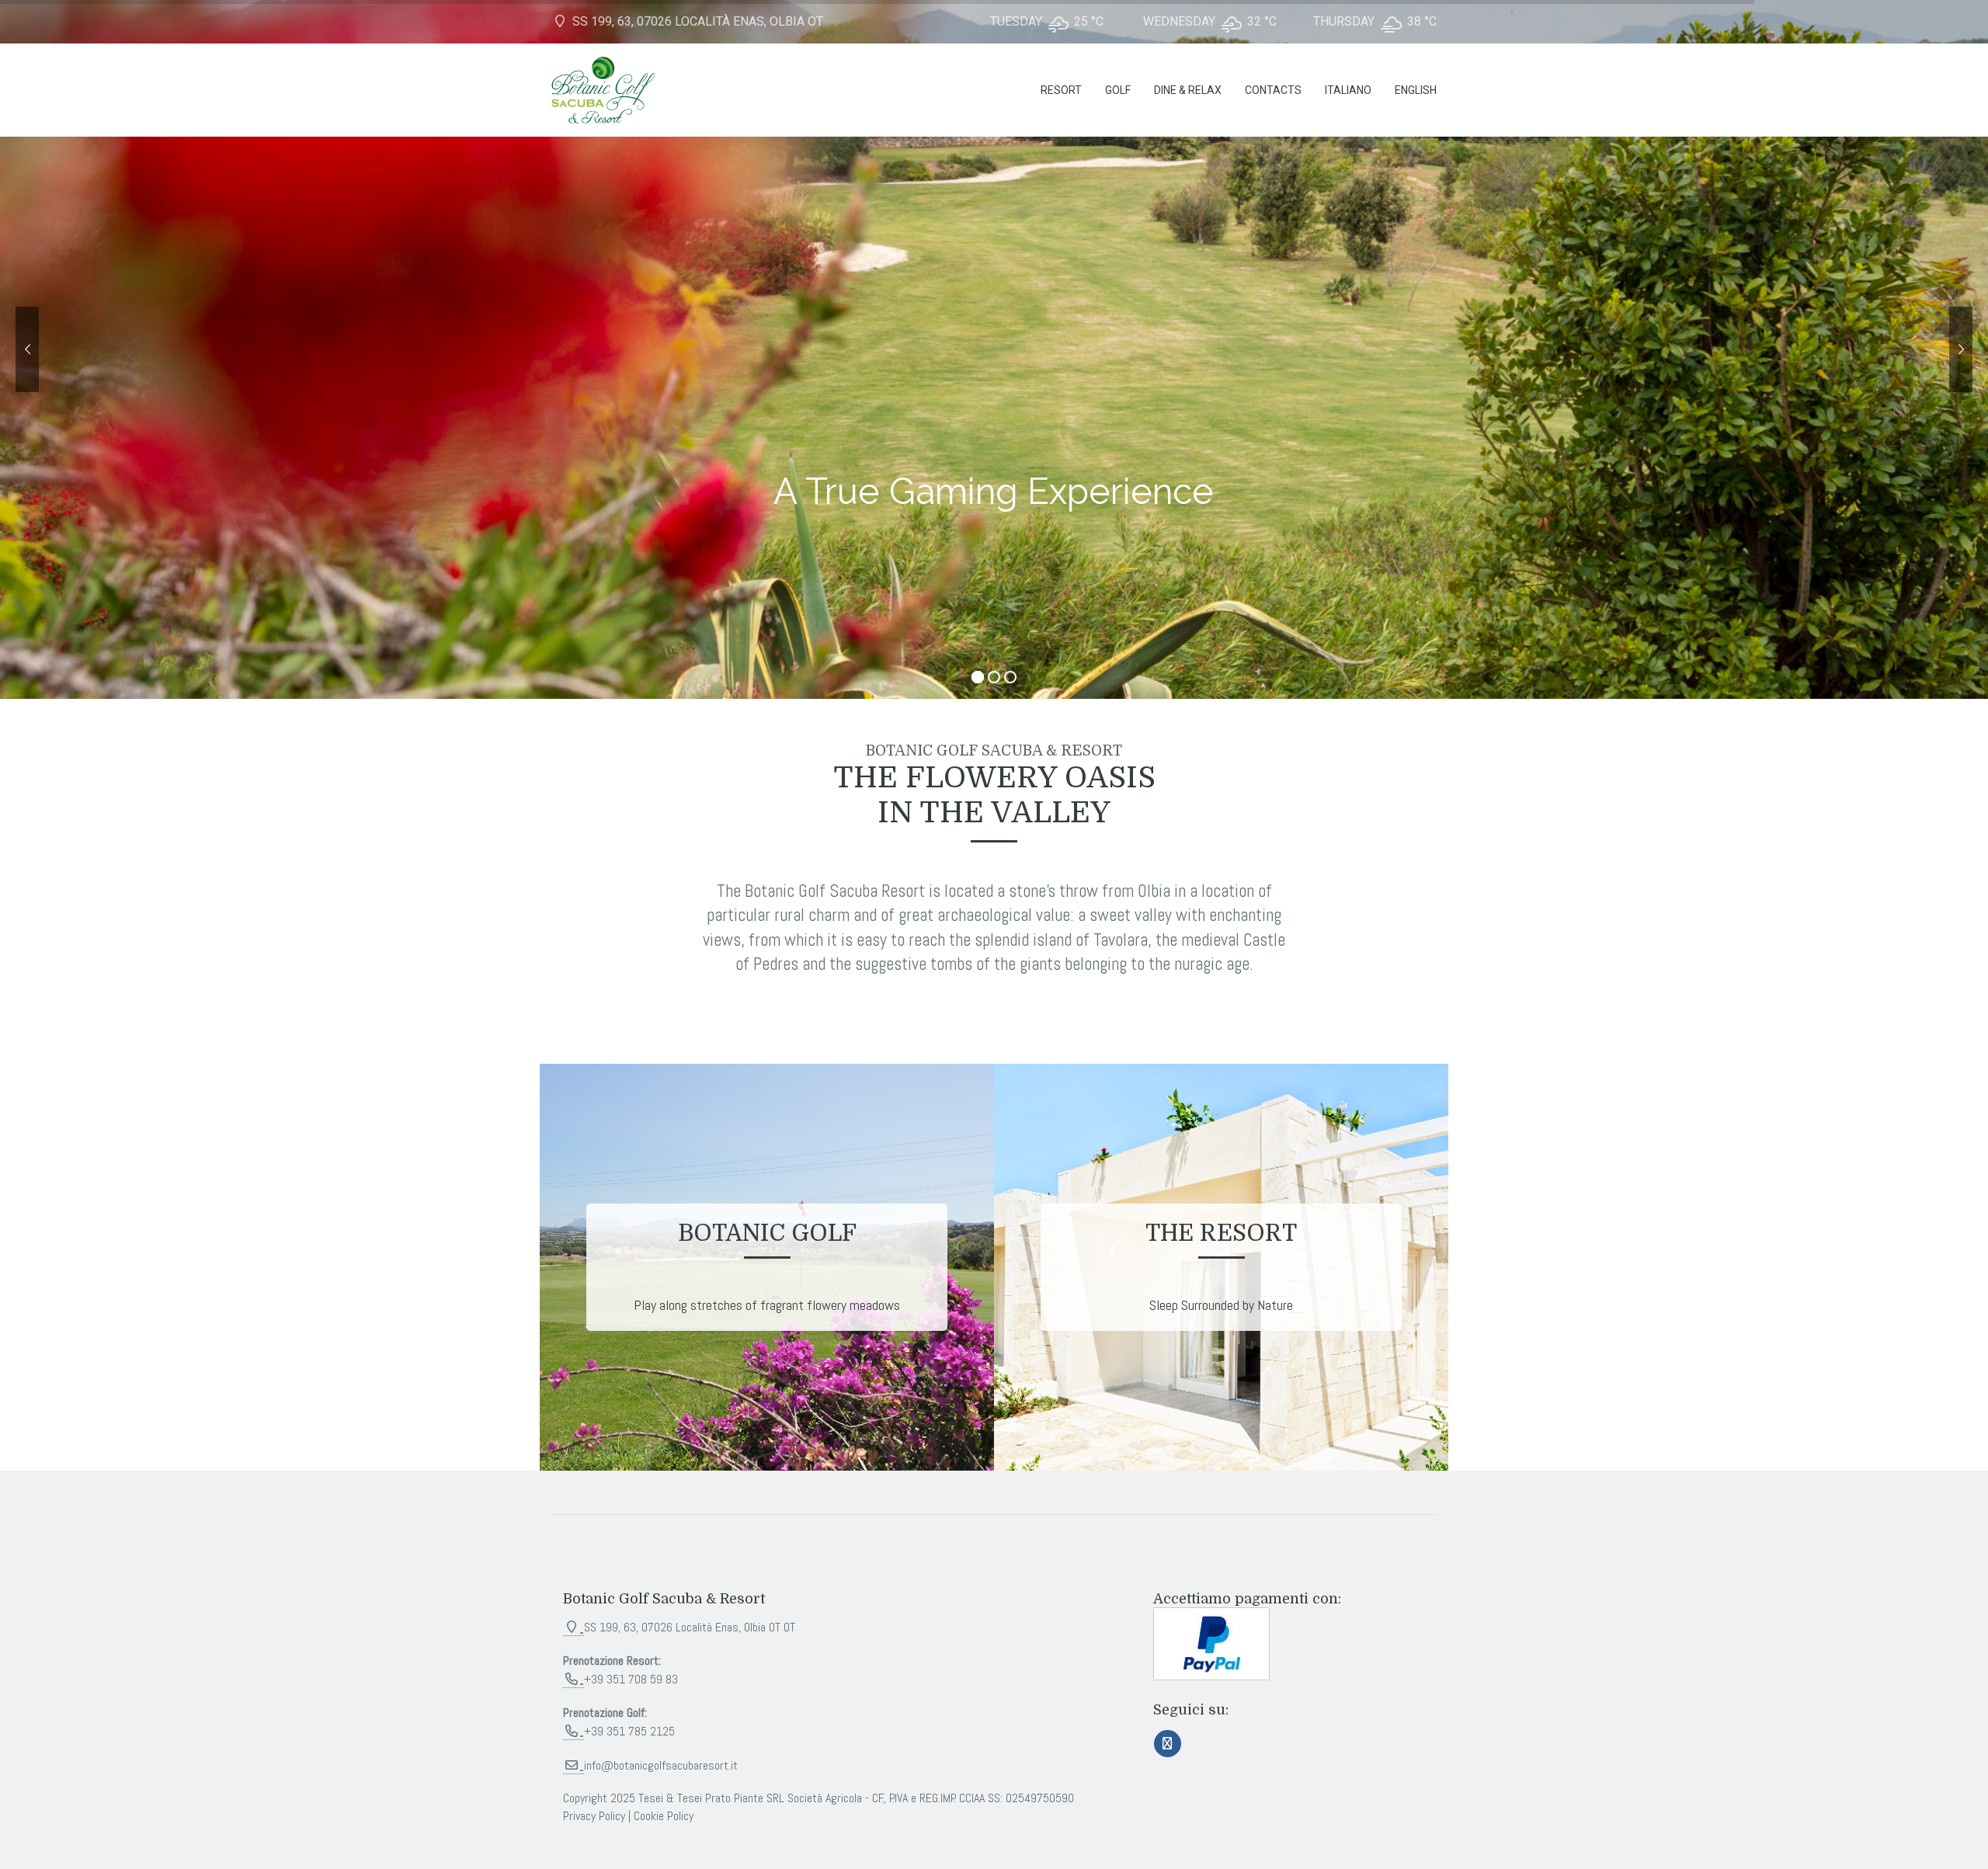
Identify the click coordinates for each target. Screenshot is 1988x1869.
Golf (1118, 90)
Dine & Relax (1188, 90)
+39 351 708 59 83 (631, 1679)
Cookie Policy (664, 1816)
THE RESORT (1221, 1233)
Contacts (1273, 90)
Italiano (1348, 90)
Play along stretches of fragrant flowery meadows (767, 1305)
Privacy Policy (594, 1816)
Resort (1061, 90)
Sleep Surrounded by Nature (1221, 1305)
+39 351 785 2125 (629, 1731)
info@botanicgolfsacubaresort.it (661, 1765)
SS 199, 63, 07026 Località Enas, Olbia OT (696, 21)
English (1416, 90)
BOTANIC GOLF (767, 1233)
